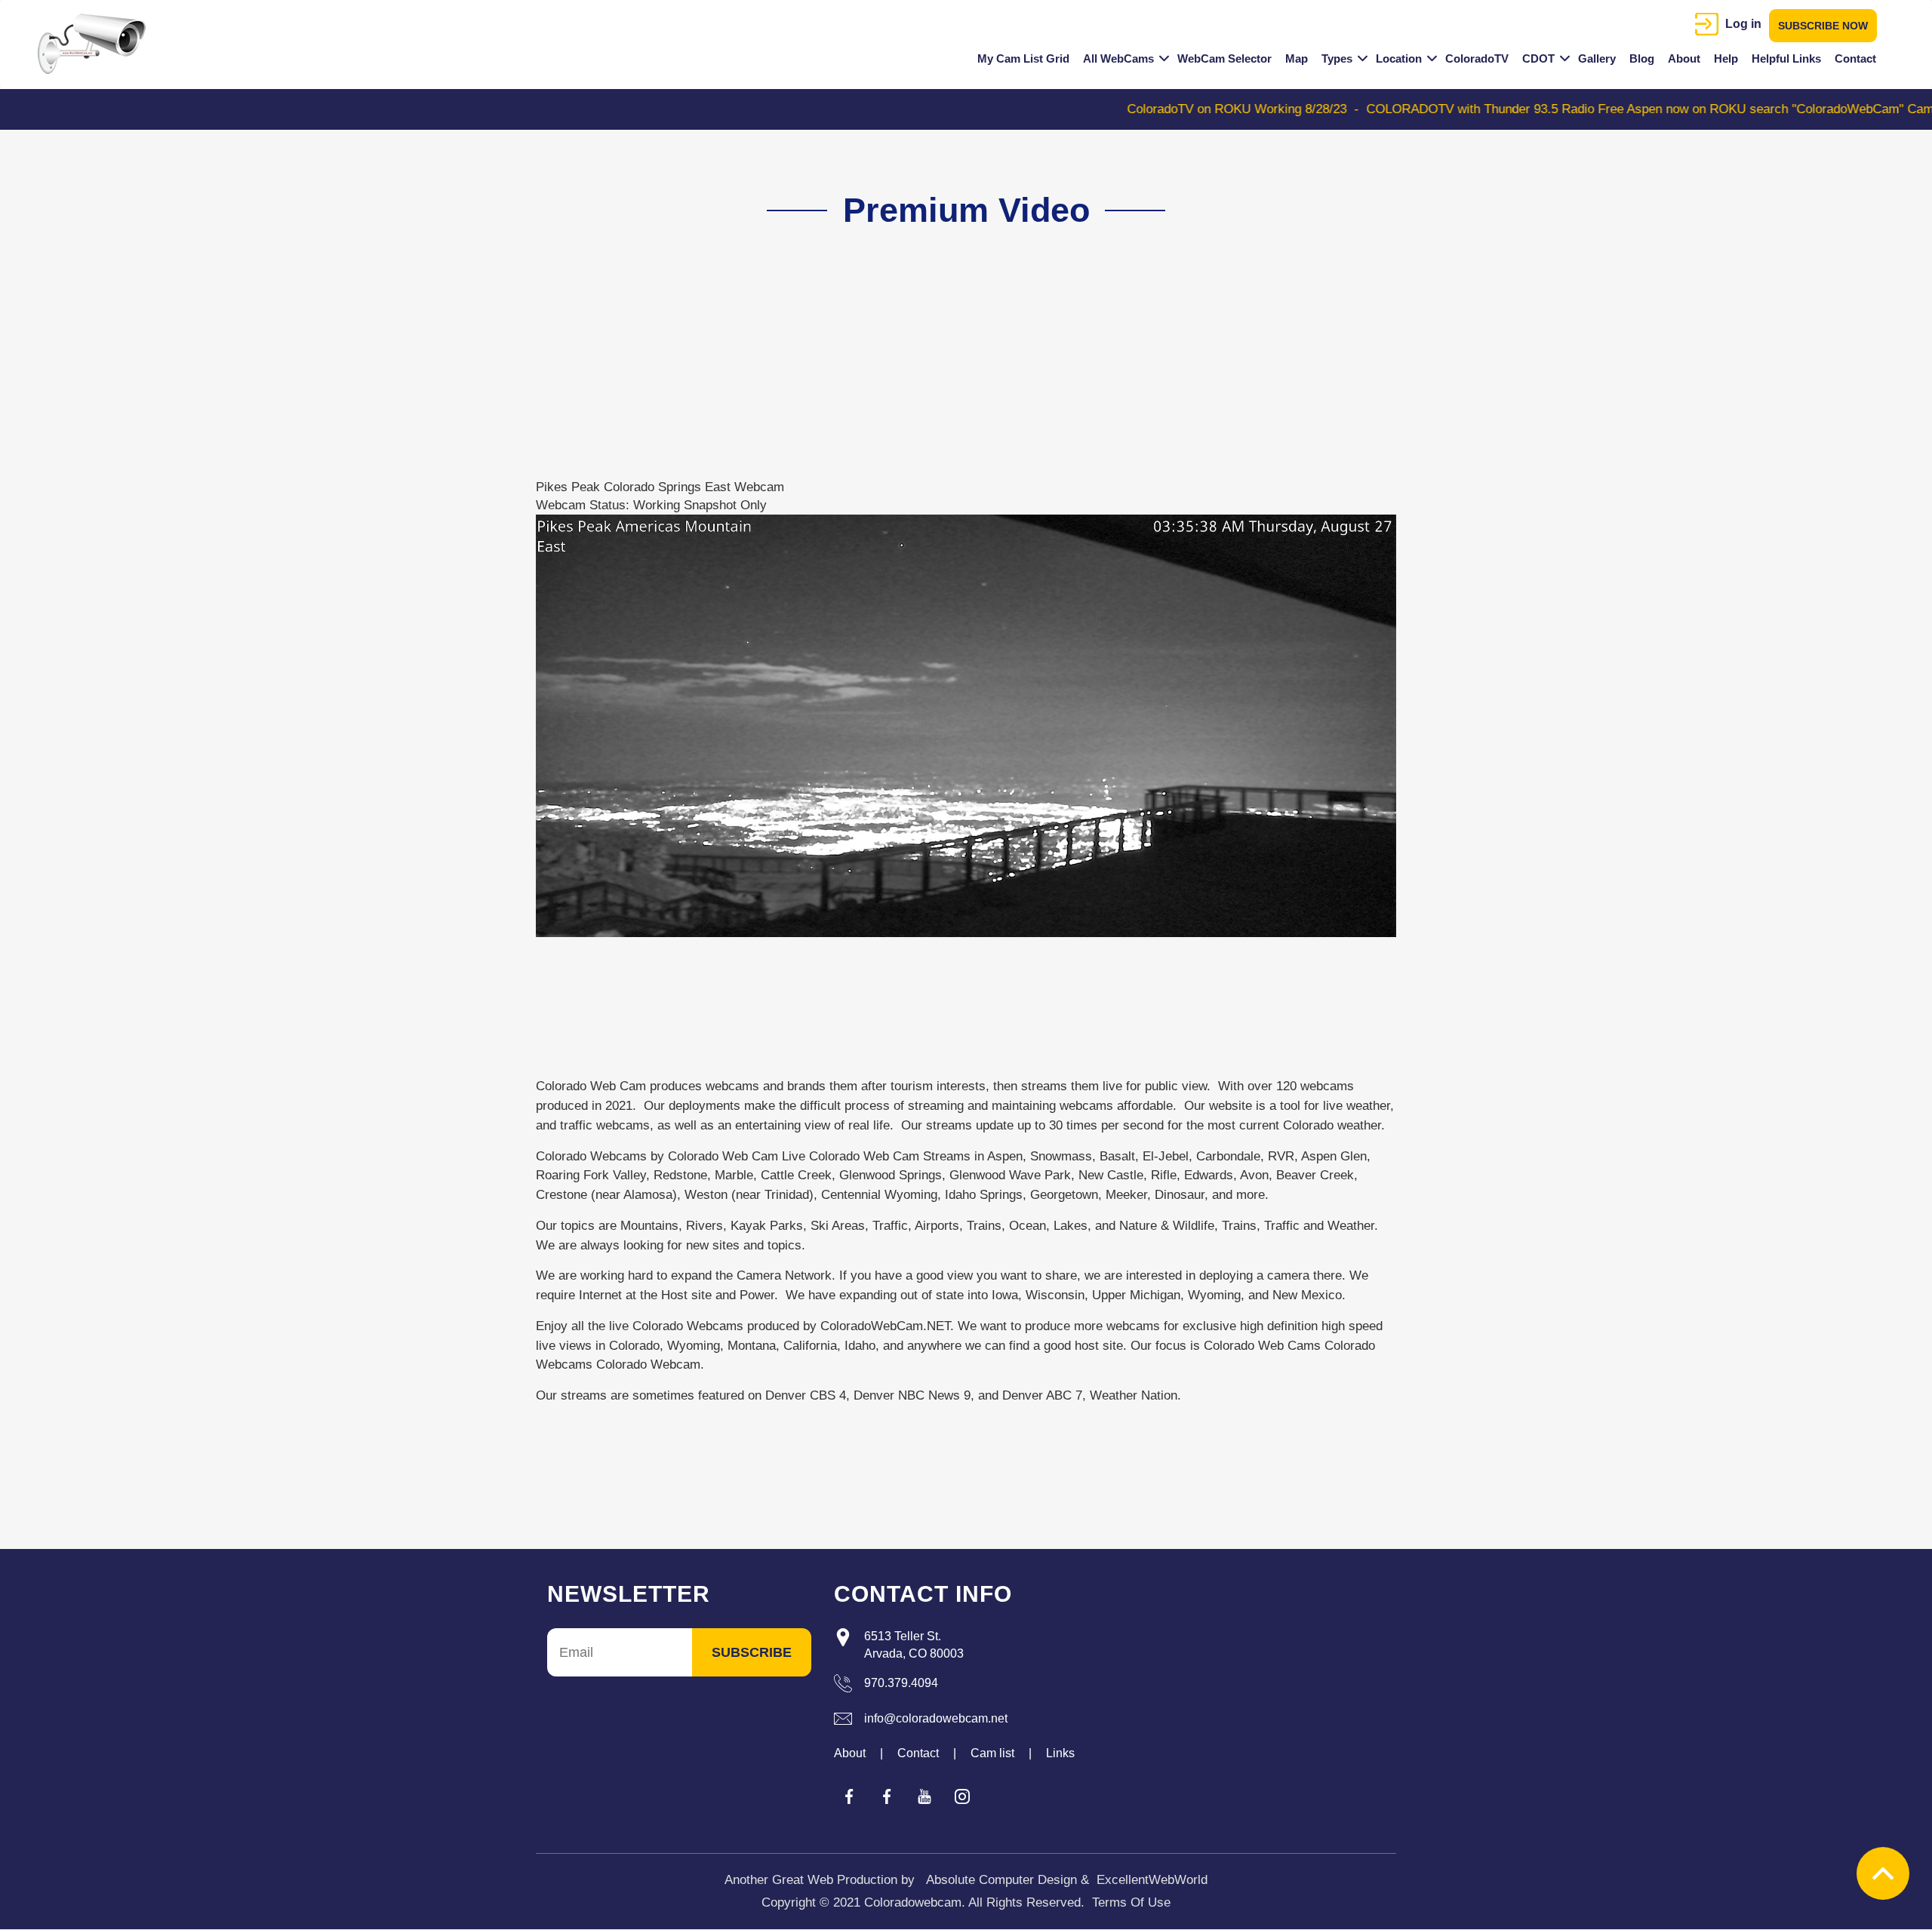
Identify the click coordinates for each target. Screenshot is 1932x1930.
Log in (1743, 24)
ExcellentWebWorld (1152, 1880)
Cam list (992, 1753)
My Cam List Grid (1023, 58)
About (1684, 58)
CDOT (1538, 58)
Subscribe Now (1823, 26)
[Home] (97, 44)
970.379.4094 (901, 1683)
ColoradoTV (1477, 58)
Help (1726, 58)
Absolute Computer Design (1001, 1880)
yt (924, 1796)
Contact (1855, 58)
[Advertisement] (957, 373)
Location (1399, 58)
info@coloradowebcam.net (936, 1718)
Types (1337, 58)
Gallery (1597, 58)
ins (962, 1796)
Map (1297, 58)
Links (1060, 1753)
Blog (1642, 58)
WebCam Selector (1224, 58)
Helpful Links (1786, 58)
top (1883, 1873)
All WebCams (1118, 58)
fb (849, 1796)
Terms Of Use (1131, 1902)
